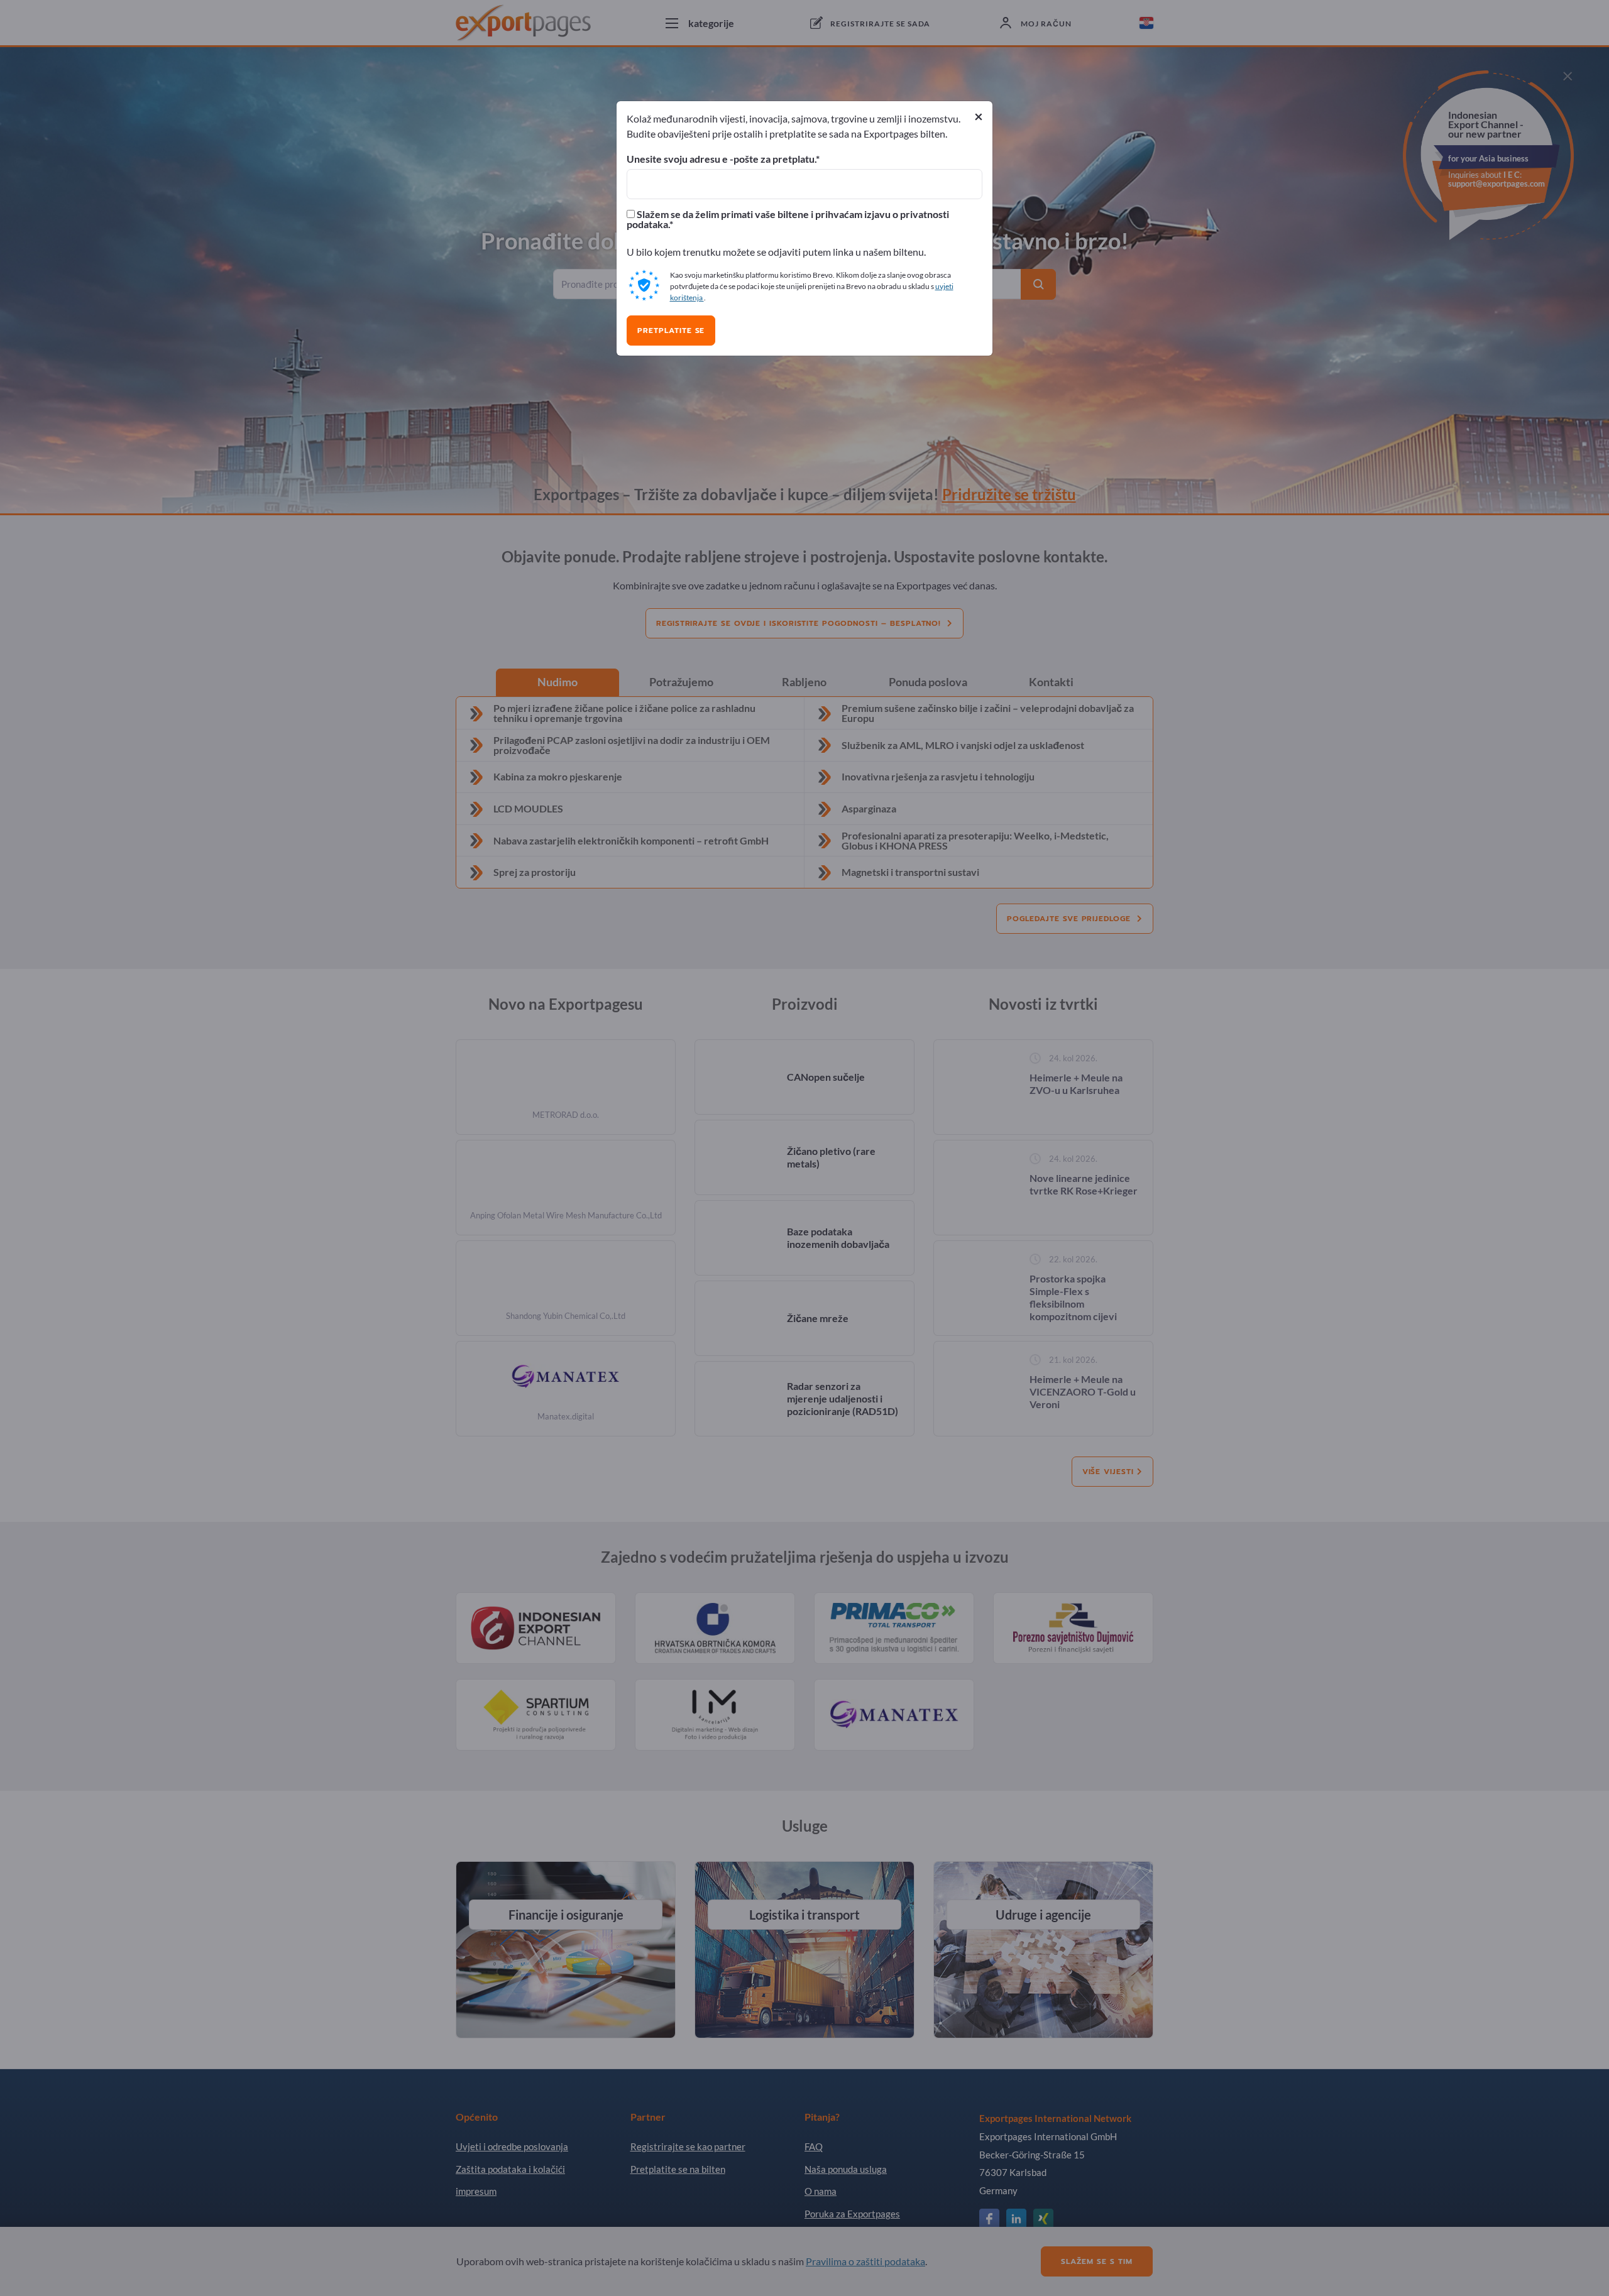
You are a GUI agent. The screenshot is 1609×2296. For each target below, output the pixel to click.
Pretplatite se (671, 331)
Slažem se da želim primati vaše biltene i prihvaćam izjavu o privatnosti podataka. (788, 219)
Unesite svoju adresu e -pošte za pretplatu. (721, 159)
